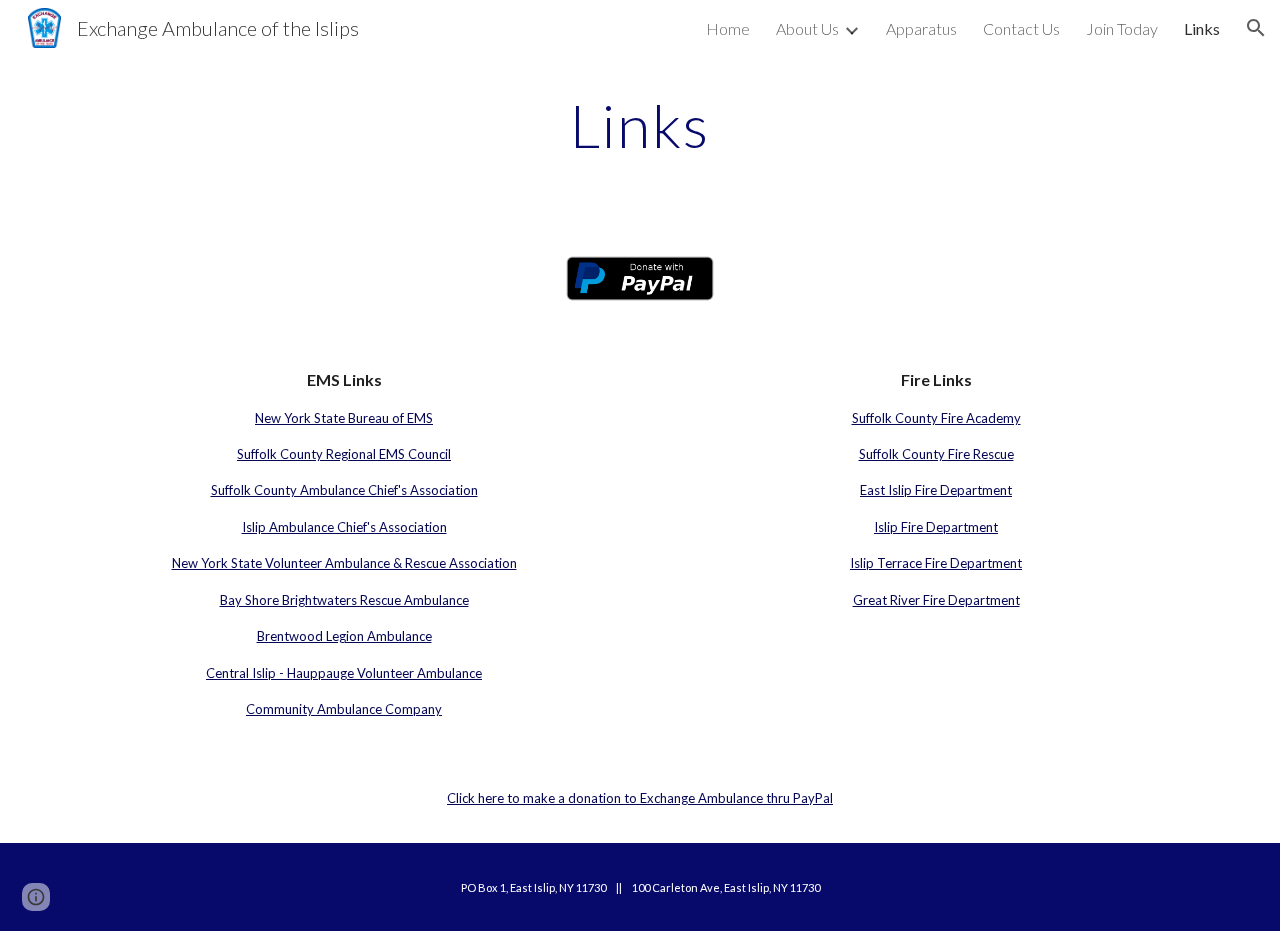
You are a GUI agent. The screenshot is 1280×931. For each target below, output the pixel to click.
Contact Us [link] (1021, 28)
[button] (1256, 28)
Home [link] (728, 28)
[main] (640, 125)
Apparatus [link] (921, 28)
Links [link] (1202, 28)
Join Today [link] (1122, 28)
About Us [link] (807, 28)
